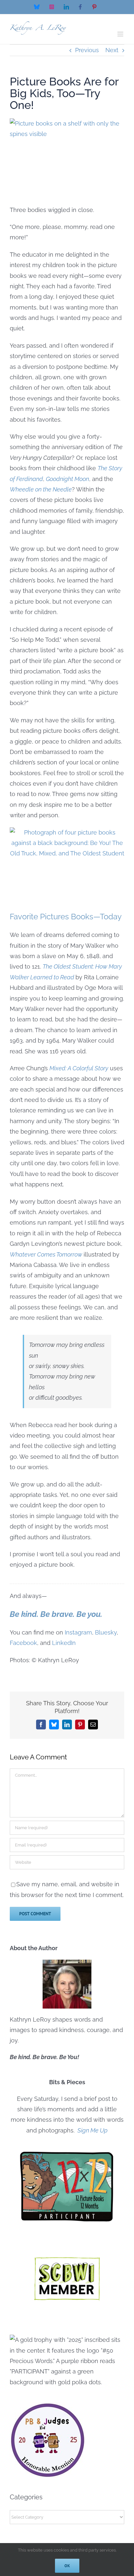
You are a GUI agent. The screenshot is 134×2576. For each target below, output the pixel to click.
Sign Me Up (92, 2130)
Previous (87, 50)
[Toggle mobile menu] (121, 34)
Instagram (78, 1632)
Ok (67, 2566)
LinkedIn (64, 1643)
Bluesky (106, 1632)
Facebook (23, 1643)
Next (112, 50)
